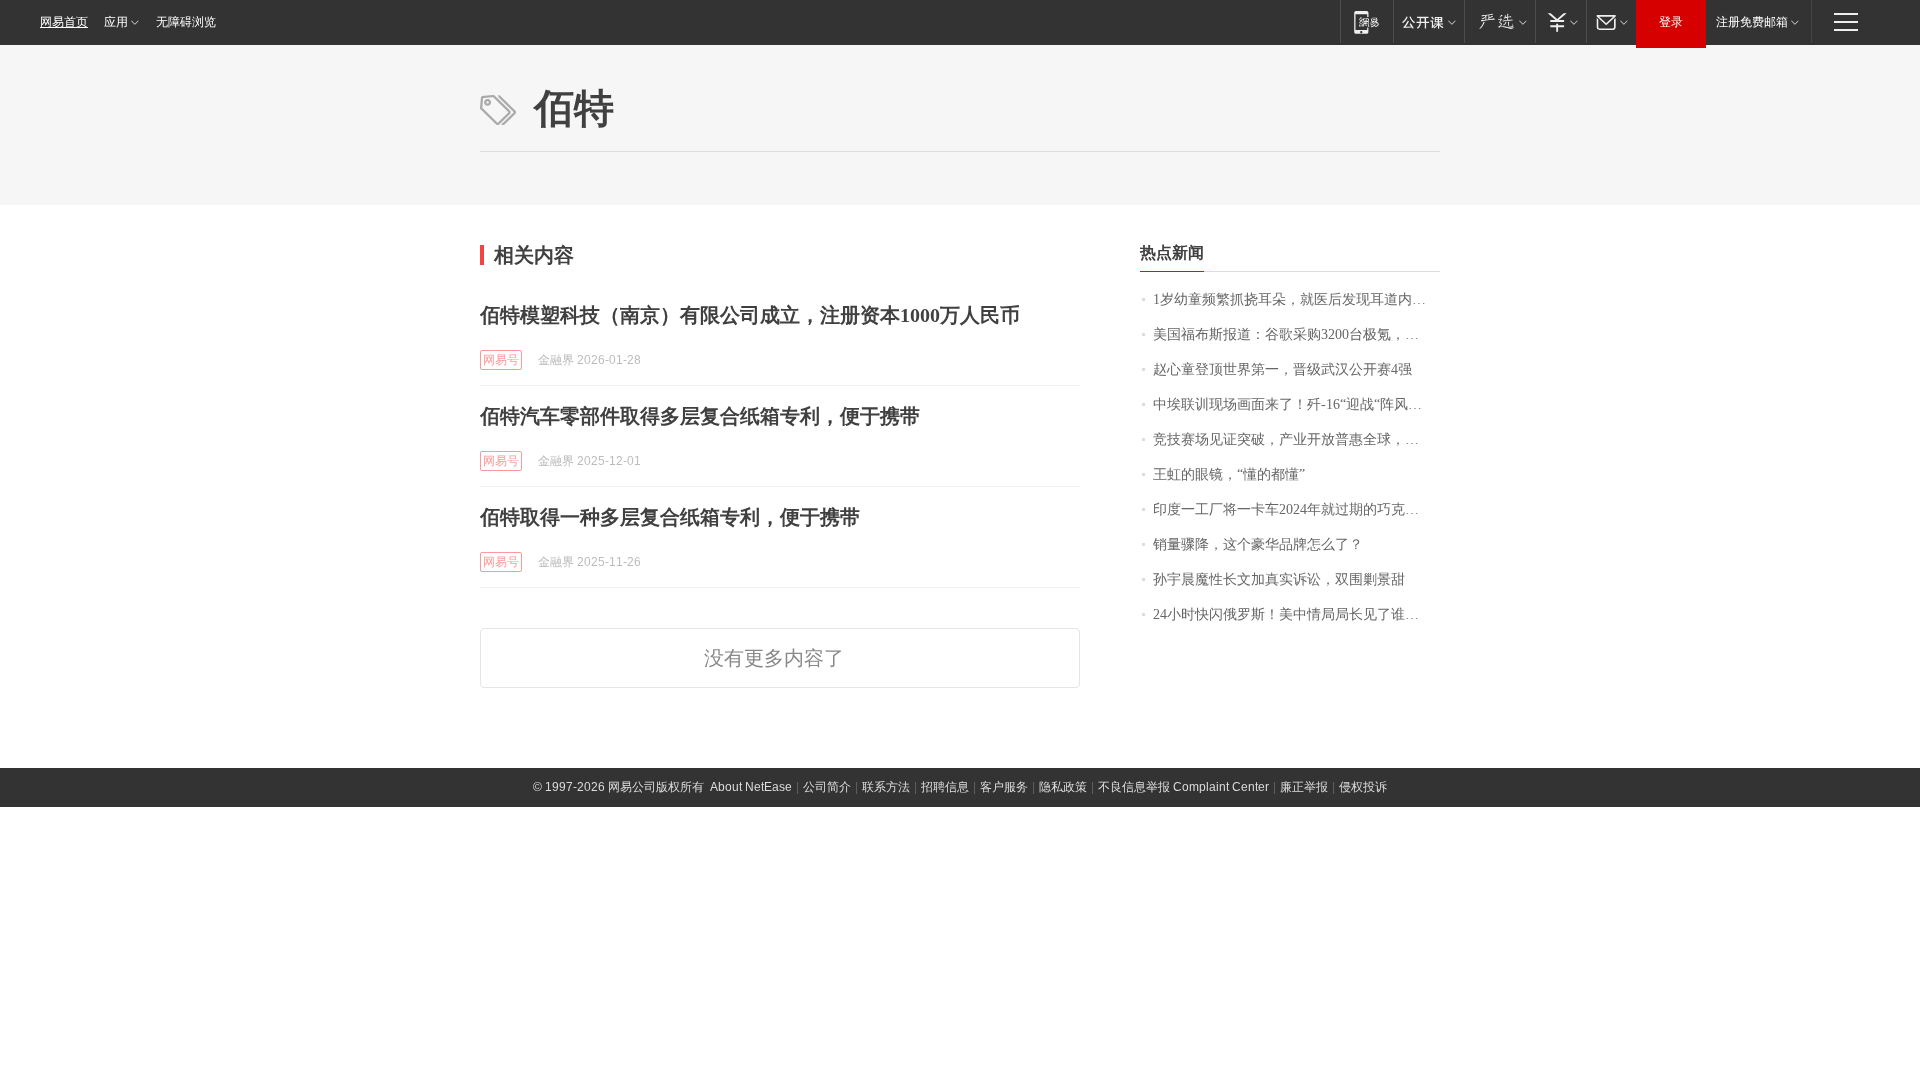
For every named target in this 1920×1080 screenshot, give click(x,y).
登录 (1671, 22)
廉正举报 (1304, 787)
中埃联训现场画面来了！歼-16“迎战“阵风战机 (1294, 404)
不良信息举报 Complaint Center (1183, 787)
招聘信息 (945, 787)
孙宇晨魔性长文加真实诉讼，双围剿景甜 (1279, 579)
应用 (116, 22)
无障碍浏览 (186, 22)
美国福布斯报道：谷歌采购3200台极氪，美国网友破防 (1296, 334)
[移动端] (1366, 21)
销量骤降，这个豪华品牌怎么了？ (1258, 544)
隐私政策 (1063, 787)
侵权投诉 (1363, 787)
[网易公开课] (1428, 21)
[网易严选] (1499, 21)
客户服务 (1004, 787)
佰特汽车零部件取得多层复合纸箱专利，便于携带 (700, 416)
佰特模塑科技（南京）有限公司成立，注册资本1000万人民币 (750, 315)
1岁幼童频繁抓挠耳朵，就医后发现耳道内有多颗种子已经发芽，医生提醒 (1296, 299)
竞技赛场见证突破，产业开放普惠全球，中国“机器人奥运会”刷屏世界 (1296, 439)
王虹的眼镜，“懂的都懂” (1229, 474)
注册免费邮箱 (1752, 22)
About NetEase (751, 787)
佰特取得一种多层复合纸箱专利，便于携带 (670, 517)
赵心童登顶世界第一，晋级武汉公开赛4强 (1282, 369)
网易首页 (64, 22)
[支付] (1560, 21)
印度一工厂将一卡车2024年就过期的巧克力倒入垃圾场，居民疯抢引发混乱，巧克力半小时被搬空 (1296, 509)
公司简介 (827, 787)
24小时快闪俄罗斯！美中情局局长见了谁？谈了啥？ (1296, 614)
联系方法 (886, 787)
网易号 (501, 360)
